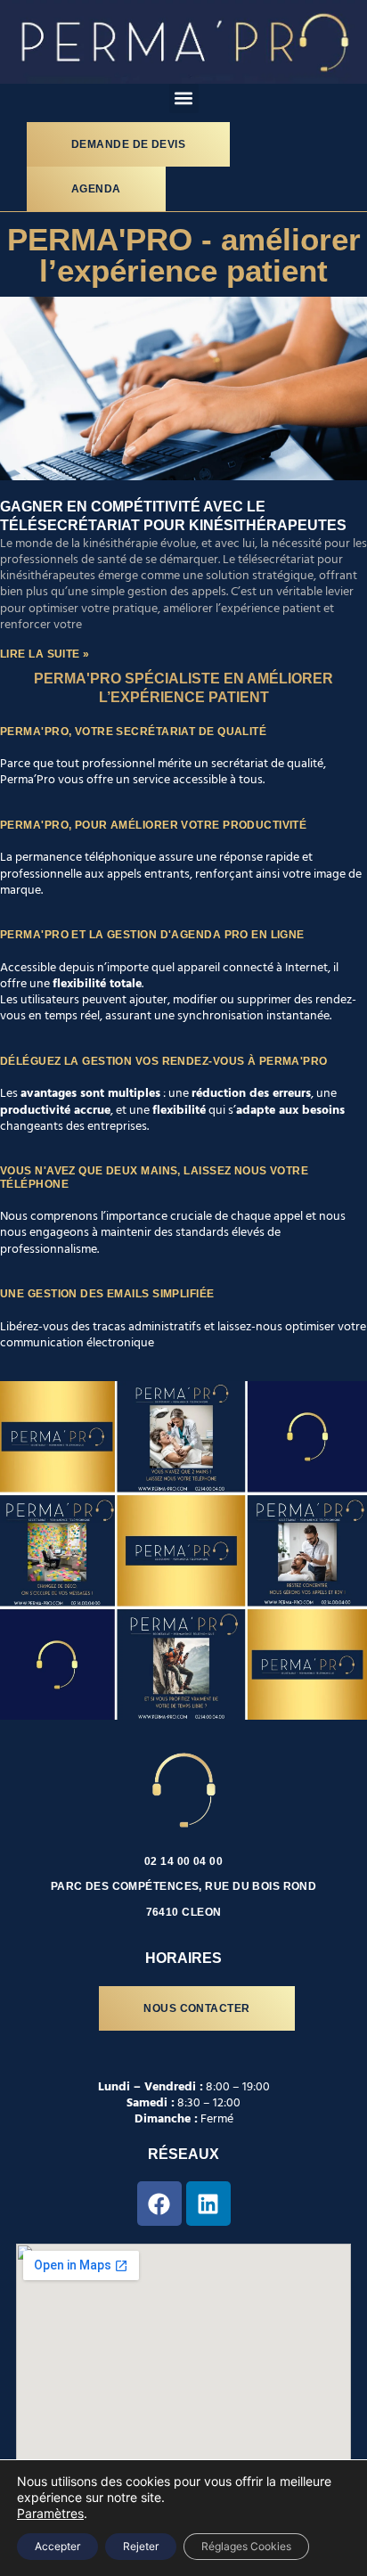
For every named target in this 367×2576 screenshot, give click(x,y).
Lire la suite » (45, 654)
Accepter (57, 2546)
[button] (184, 98)
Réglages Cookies (246, 2546)
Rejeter (141, 2546)
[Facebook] (159, 2204)
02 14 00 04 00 (183, 1861)
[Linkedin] (208, 2204)
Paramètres (50, 2513)
